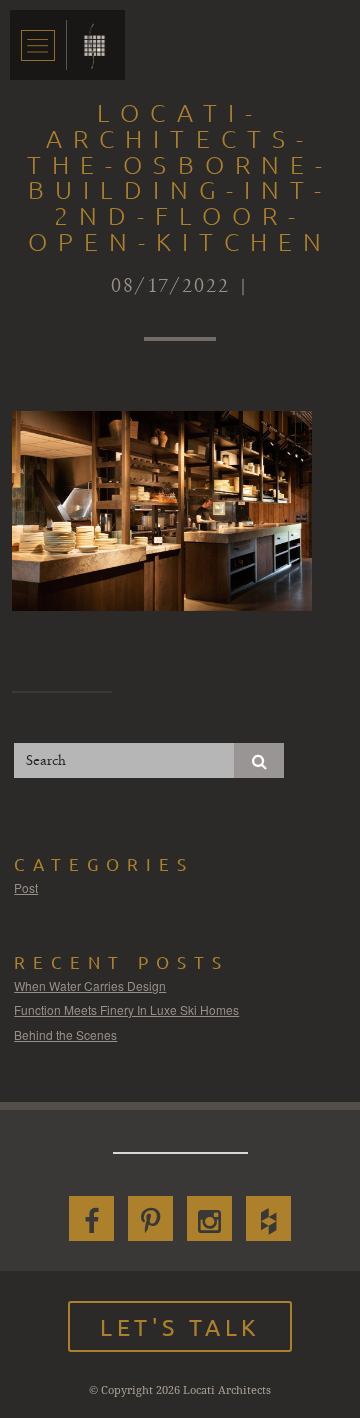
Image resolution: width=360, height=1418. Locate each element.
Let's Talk (180, 1326)
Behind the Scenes (65, 1034)
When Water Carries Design (90, 985)
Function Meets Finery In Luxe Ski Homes (126, 1009)
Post (26, 887)
